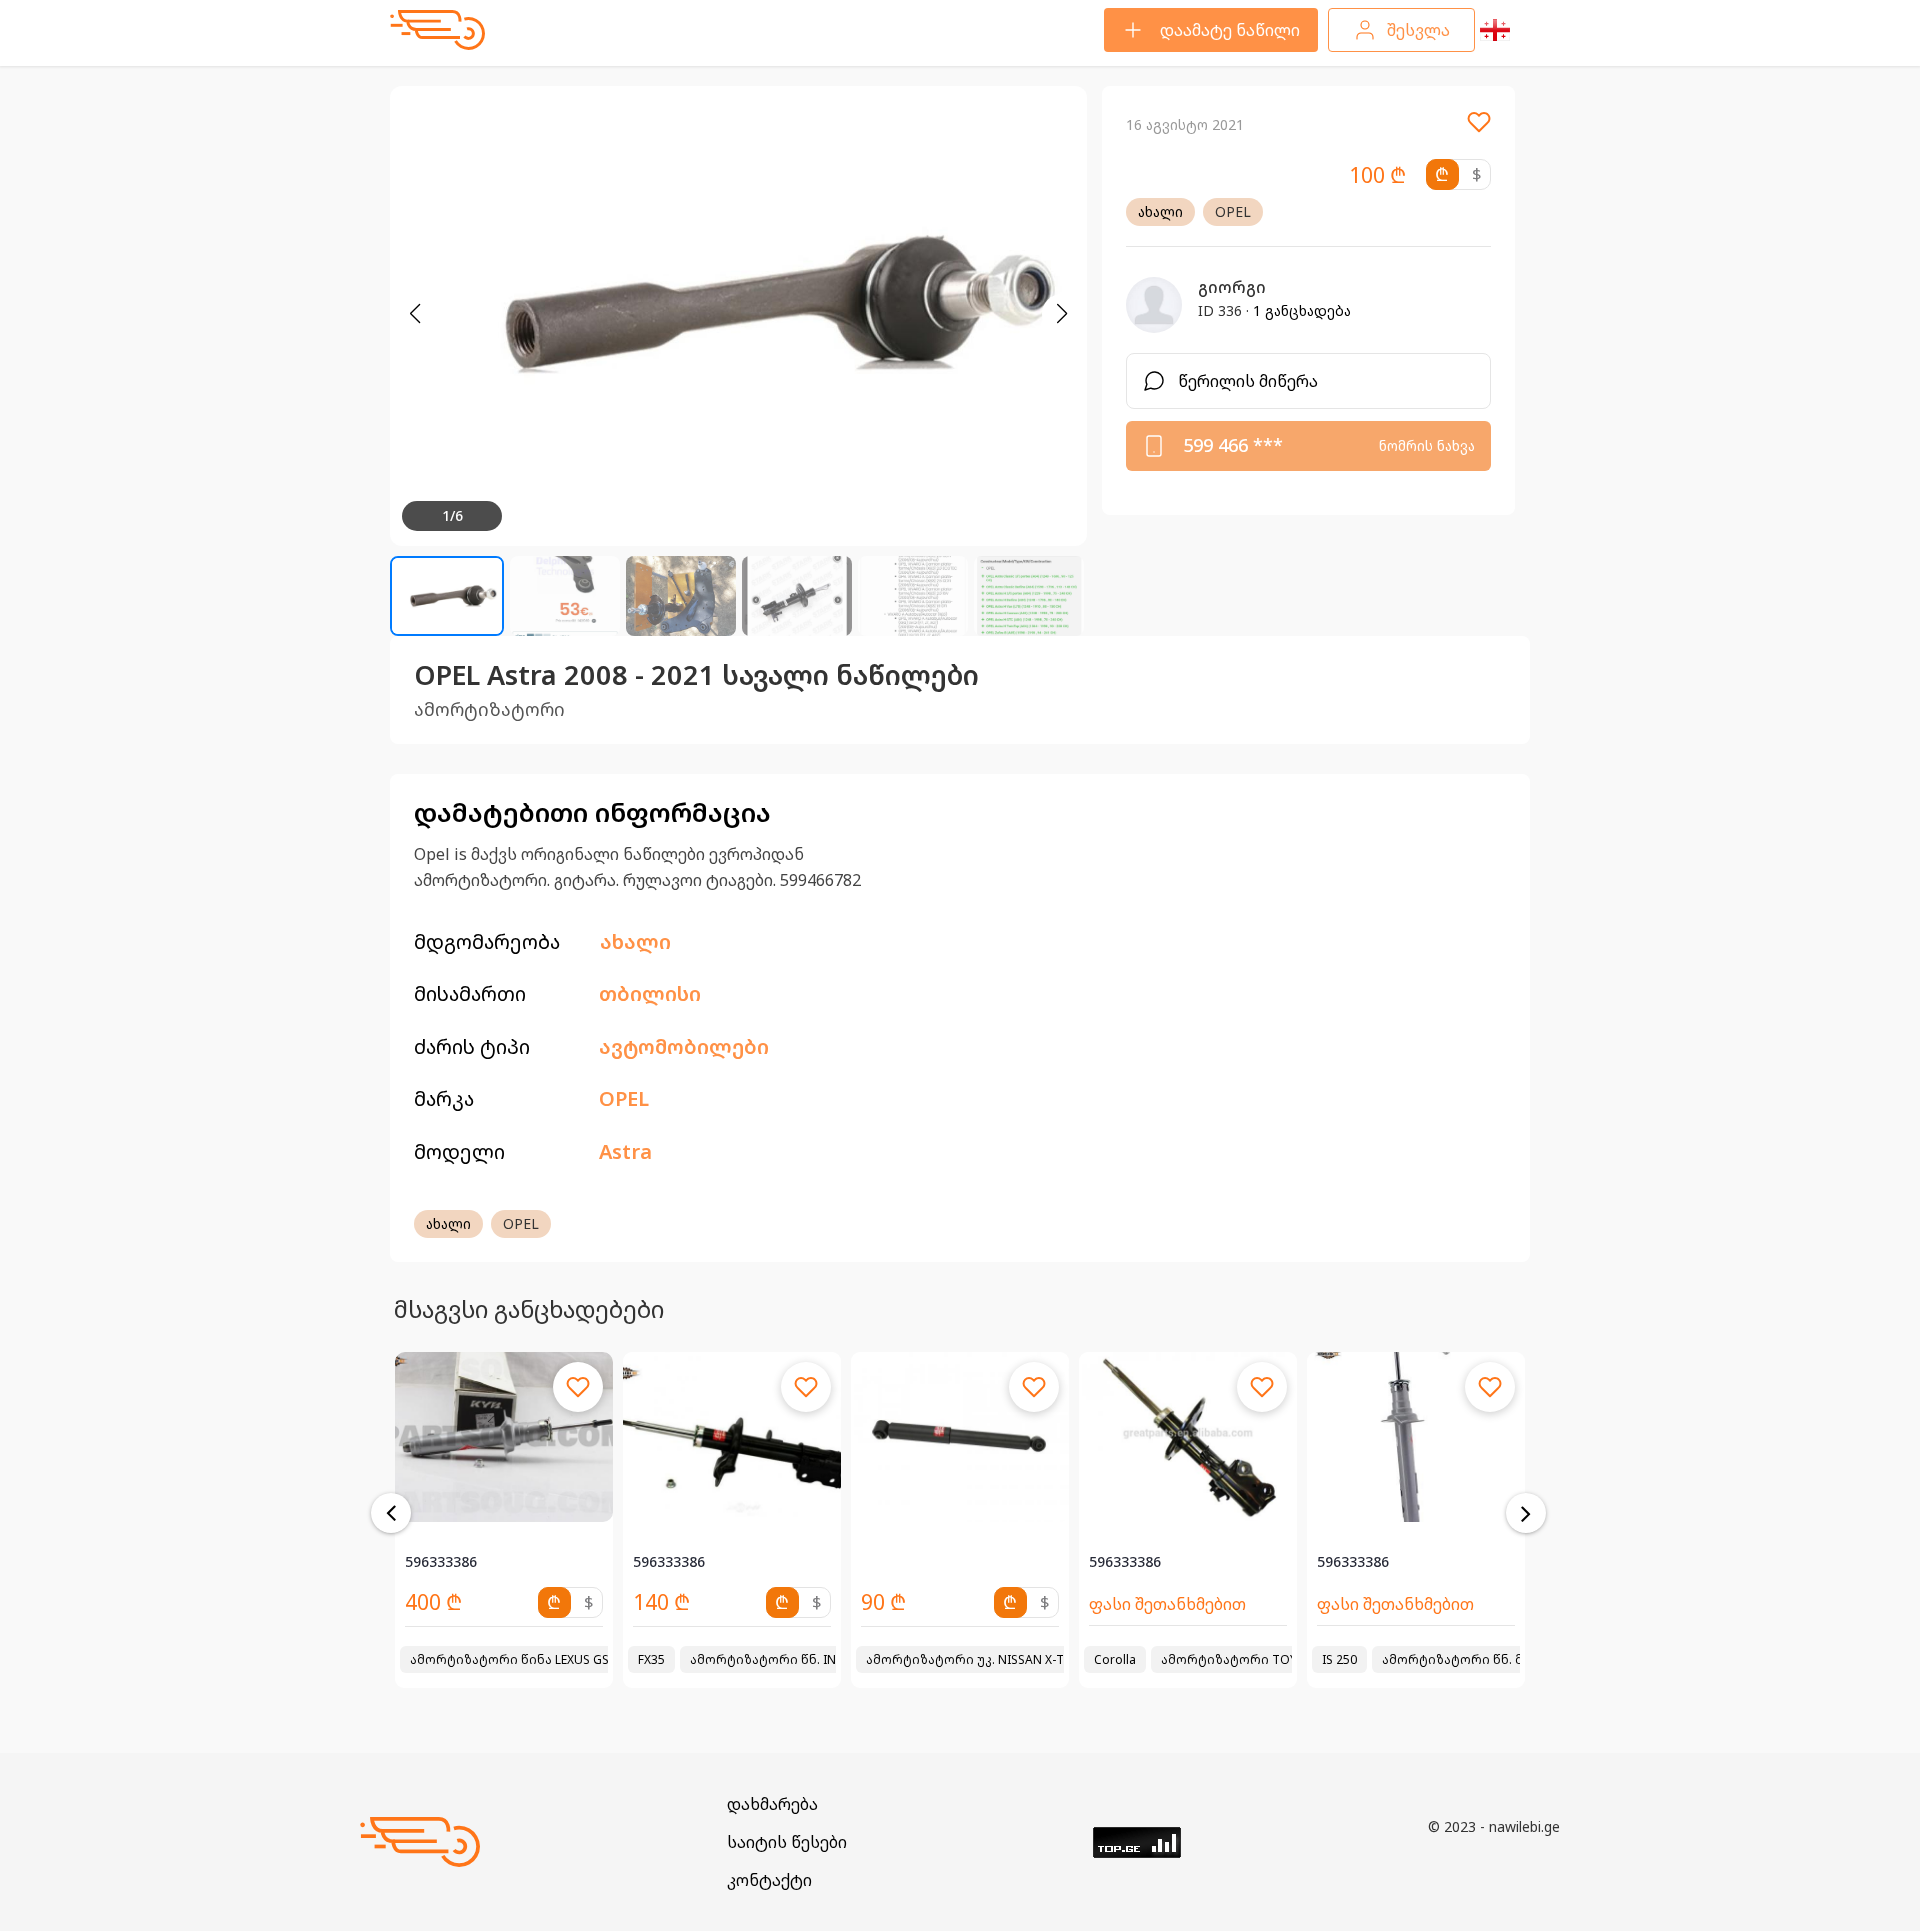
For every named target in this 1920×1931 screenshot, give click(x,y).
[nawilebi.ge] (437, 30)
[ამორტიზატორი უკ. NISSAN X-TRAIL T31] (960, 1437)
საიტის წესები (787, 1842)
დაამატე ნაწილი (1230, 30)
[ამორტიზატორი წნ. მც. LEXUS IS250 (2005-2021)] (1416, 1437)
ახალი (1160, 211)
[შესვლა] (1479, 128)
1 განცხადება (1302, 310)
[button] (1062, 314)
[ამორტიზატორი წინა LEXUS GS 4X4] (504, 1437)
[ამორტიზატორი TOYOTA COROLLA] (1188, 1437)
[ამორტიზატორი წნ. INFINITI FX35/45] (732, 1437)
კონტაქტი (769, 1880)
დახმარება (772, 1804)
